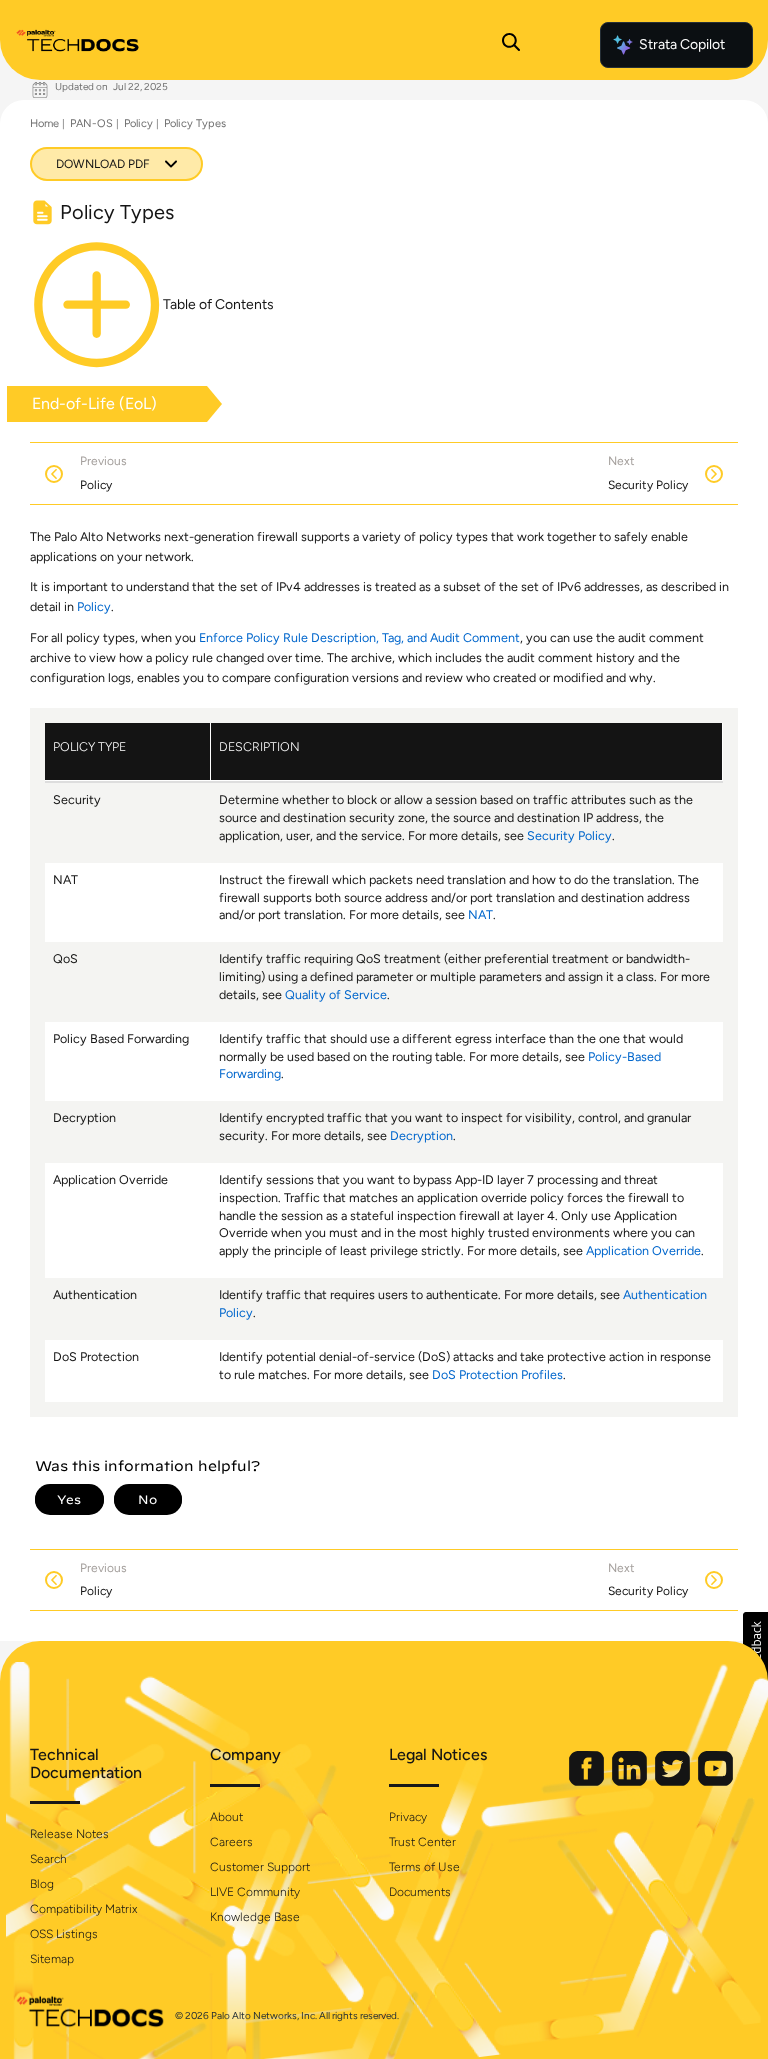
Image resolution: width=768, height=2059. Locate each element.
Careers (231, 1842)
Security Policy (569, 835)
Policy (138, 123)
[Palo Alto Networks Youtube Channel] (715, 1781)
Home (44, 123)
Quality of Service (336, 994)
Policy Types (195, 123)
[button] (755, 1647)
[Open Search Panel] (511, 45)
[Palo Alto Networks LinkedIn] (631, 1781)
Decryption (421, 1135)
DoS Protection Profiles (497, 1374)
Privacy (408, 1817)
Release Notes (69, 1834)
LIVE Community (255, 1892)
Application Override (643, 1250)
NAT (480, 914)
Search (48, 1859)
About (226, 1817)
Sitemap (52, 1959)
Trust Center (422, 1842)
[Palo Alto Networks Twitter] (674, 1781)
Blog (42, 1884)
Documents (420, 1892)
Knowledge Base (255, 1917)
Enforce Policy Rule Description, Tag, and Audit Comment (359, 637)
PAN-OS (91, 123)
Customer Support (260, 1867)
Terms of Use (424, 1867)
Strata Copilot (682, 44)
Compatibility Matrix (83, 1909)
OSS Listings (64, 1934)
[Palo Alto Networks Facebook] (588, 1781)
